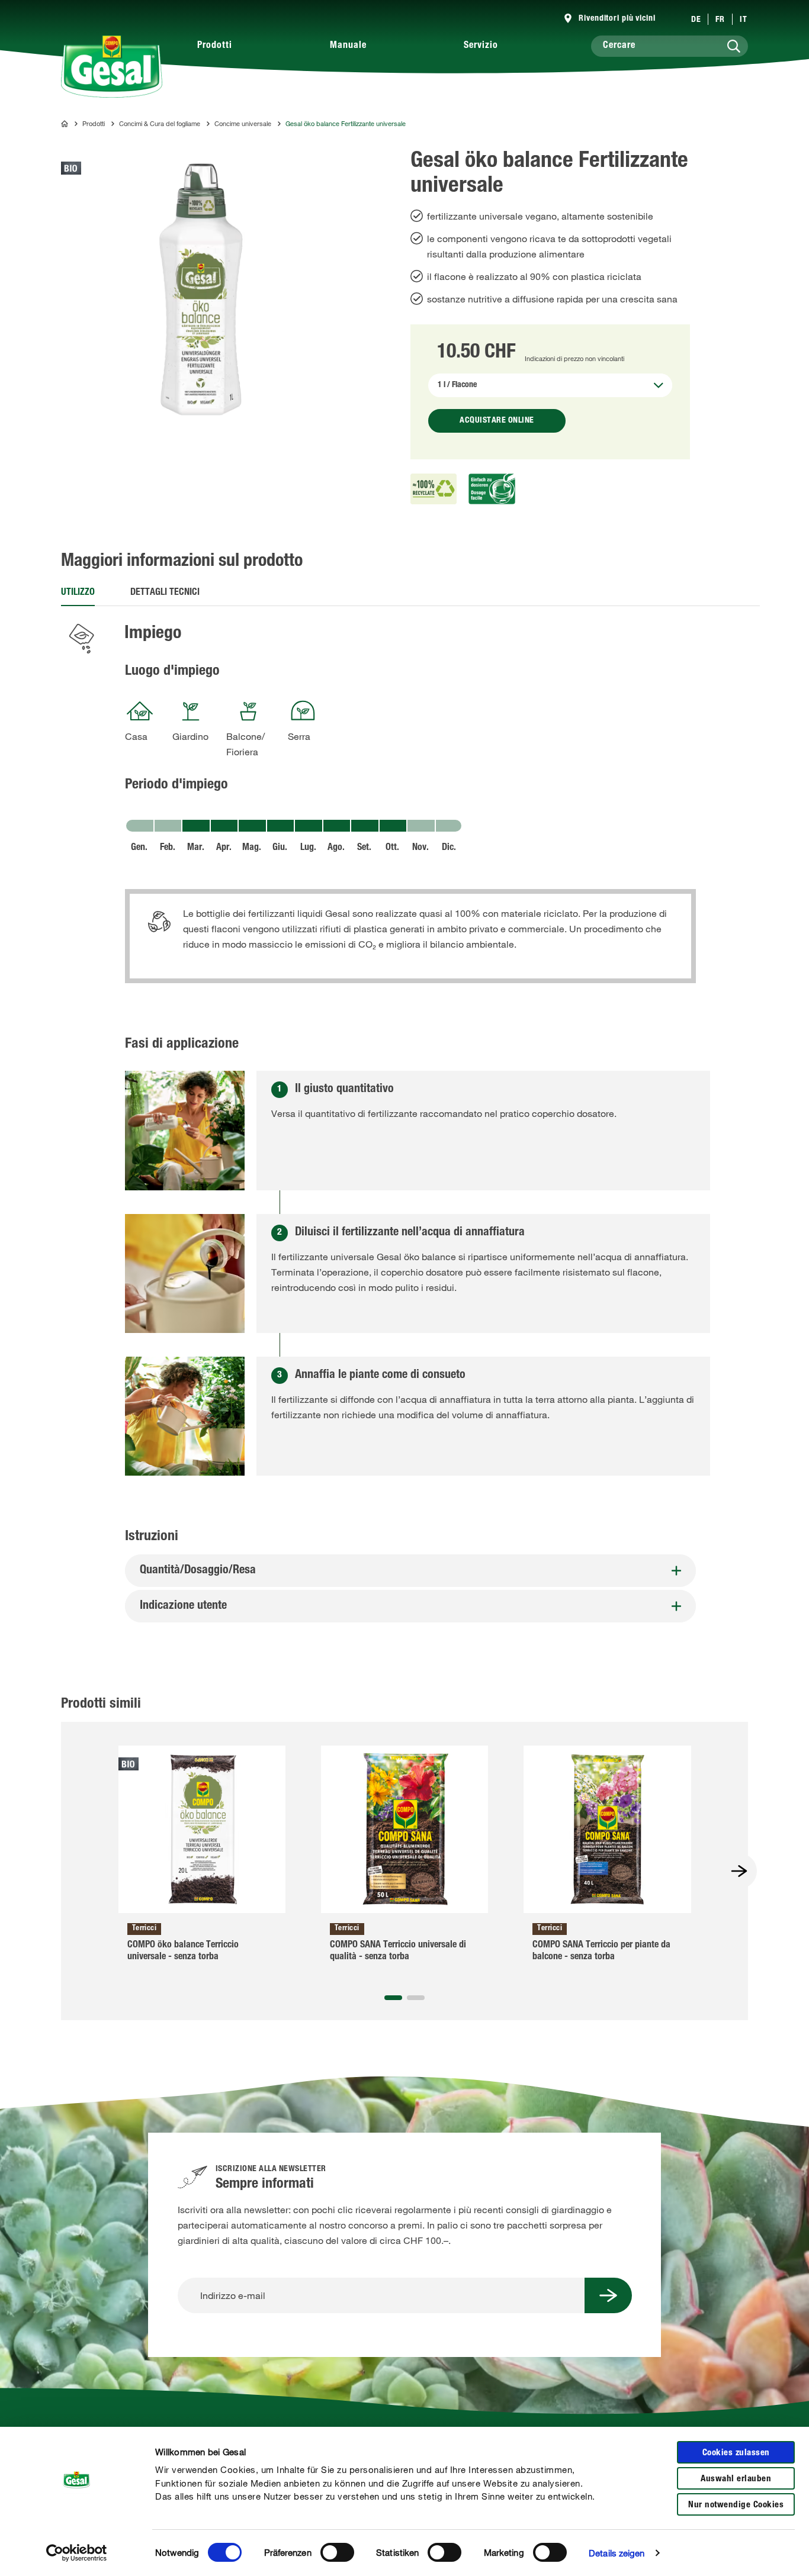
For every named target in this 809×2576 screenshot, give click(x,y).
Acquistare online (497, 421)
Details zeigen (617, 2553)
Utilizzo (78, 593)
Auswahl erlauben (736, 2479)
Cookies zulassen (736, 2453)
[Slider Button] (739, 1871)
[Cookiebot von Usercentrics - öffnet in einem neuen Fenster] (77, 2553)
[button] (393, 1998)
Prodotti (215, 46)
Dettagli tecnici (165, 593)
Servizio (481, 46)
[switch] (337, 2552)
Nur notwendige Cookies (736, 2505)
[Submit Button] (608, 2295)
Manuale (348, 46)
